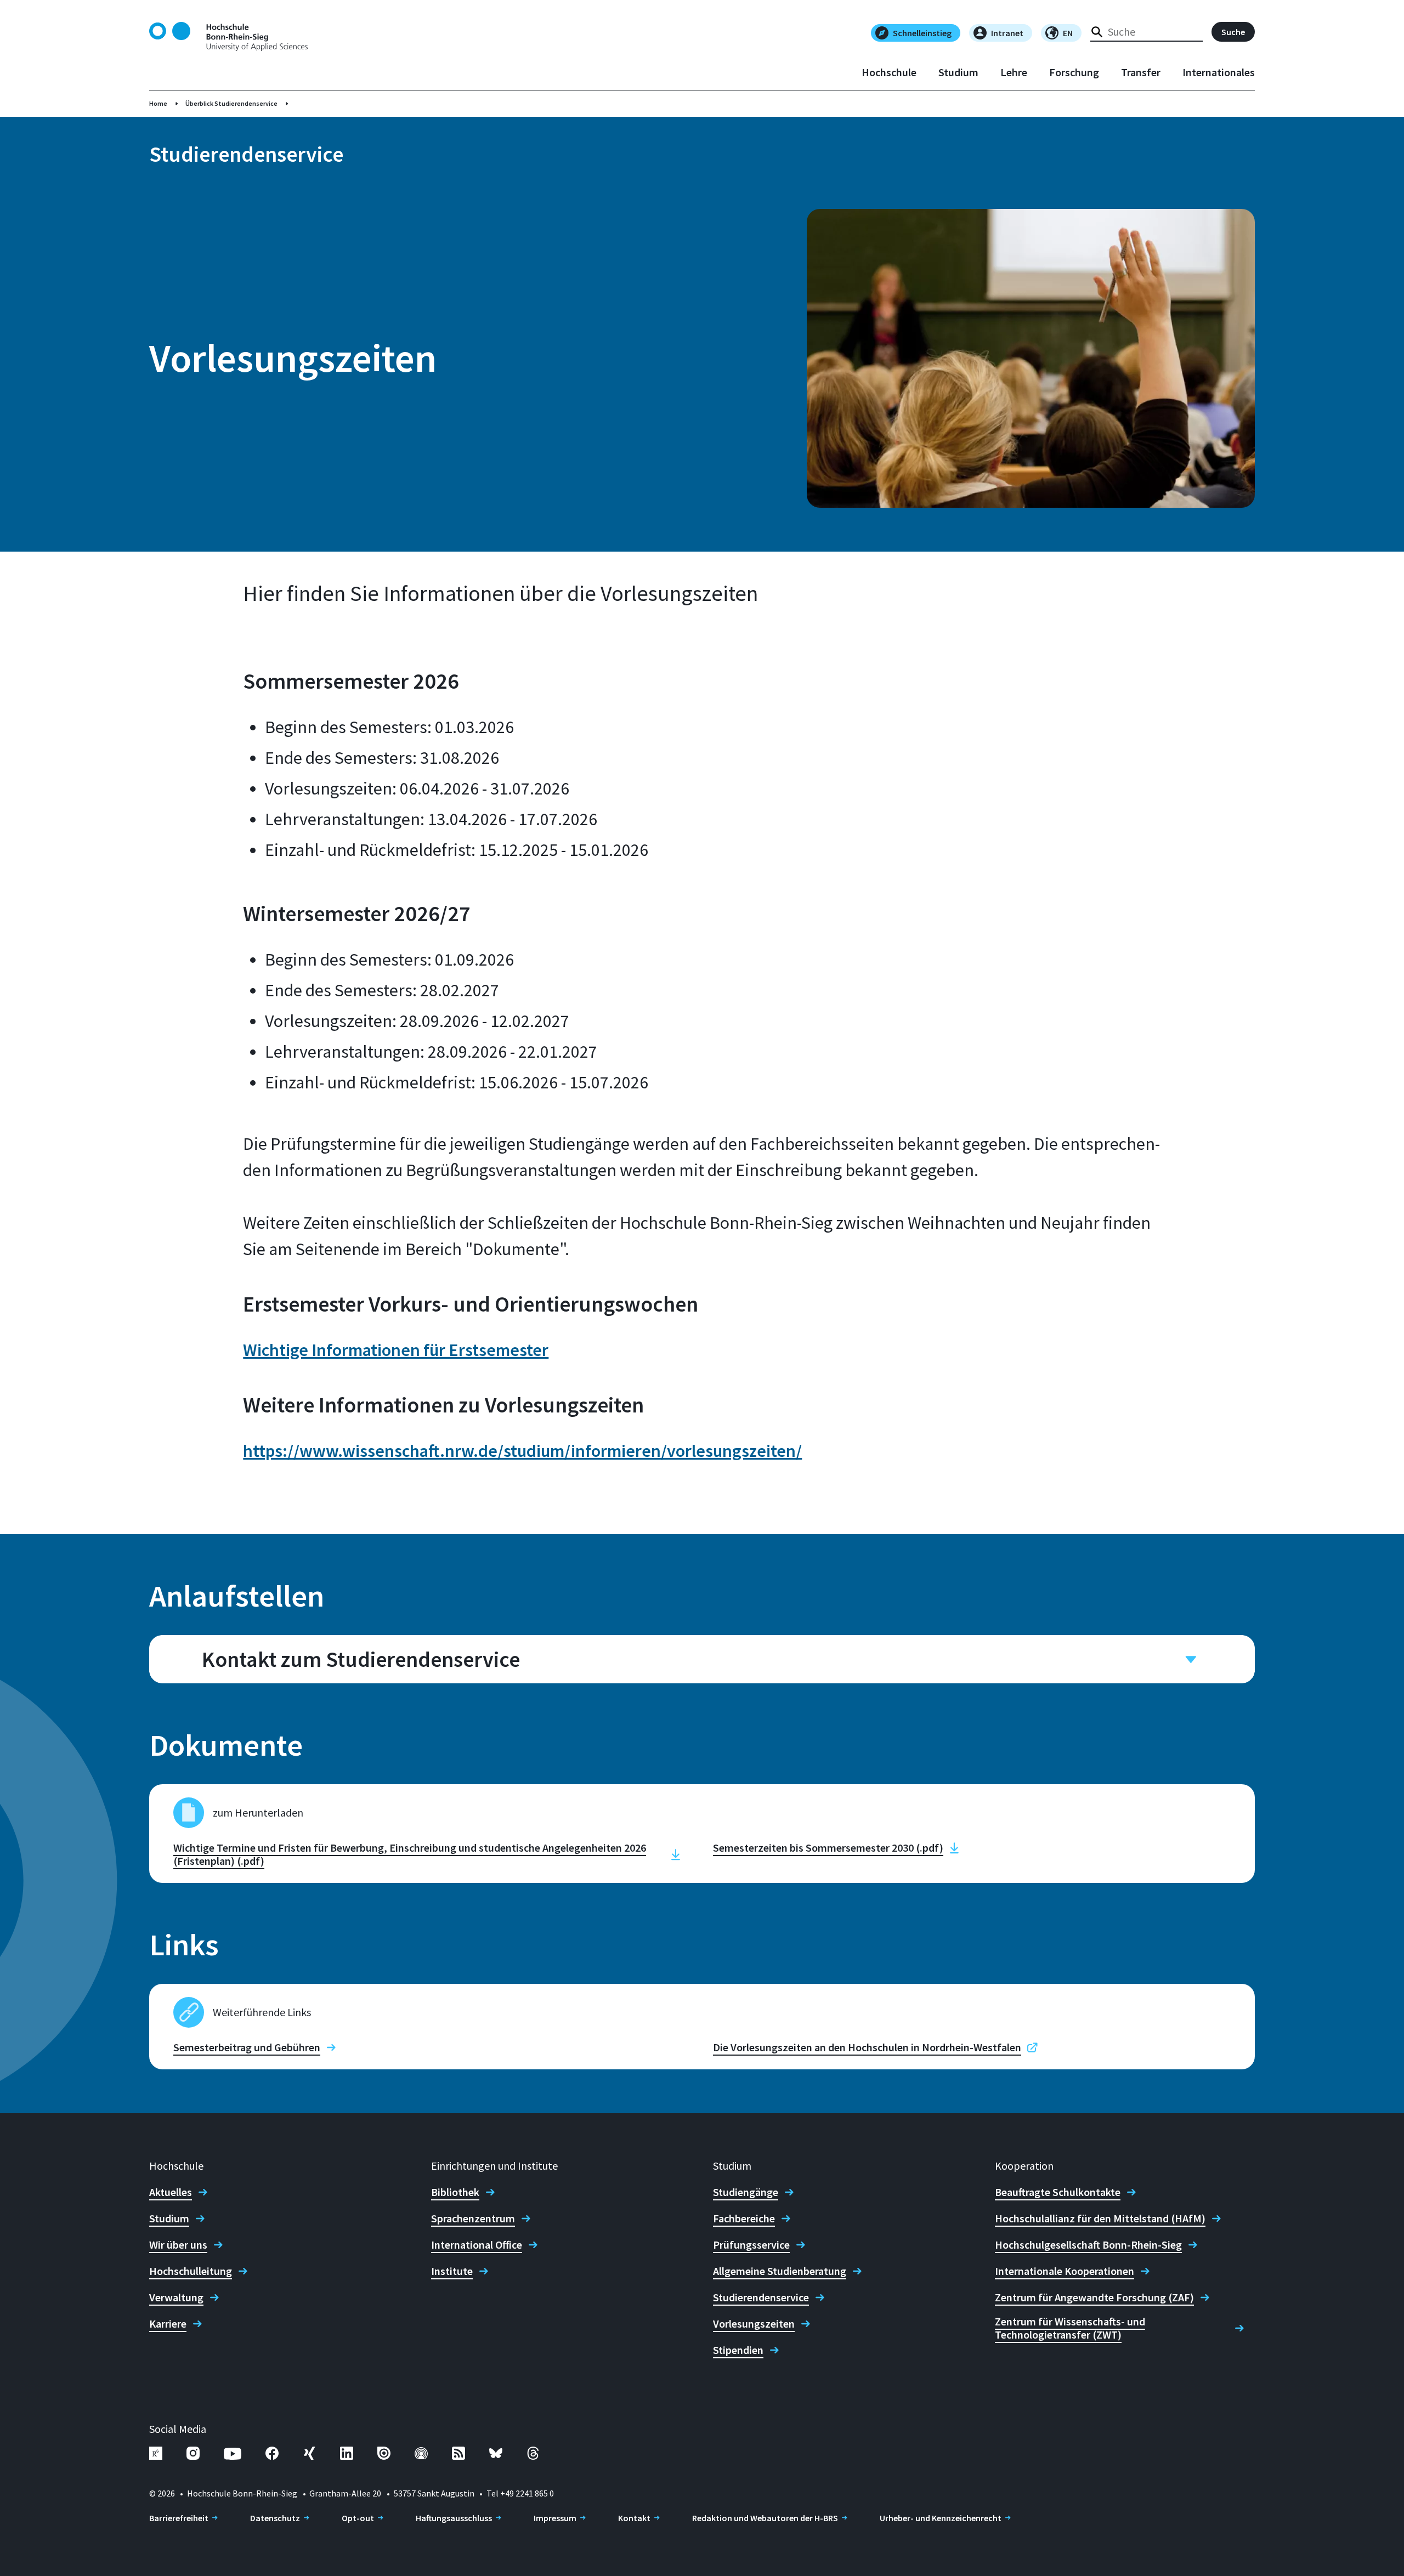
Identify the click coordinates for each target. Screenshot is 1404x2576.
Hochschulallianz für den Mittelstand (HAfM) (1100, 2218)
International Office (477, 2245)
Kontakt (634, 2518)
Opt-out (358, 2518)
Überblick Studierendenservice (231, 103)
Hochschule (889, 72)
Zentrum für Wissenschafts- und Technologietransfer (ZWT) (1070, 2328)
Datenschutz (275, 2518)
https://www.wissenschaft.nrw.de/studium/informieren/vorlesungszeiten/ (522, 1451)
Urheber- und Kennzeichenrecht (941, 2518)
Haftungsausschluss (454, 2518)
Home (158, 103)
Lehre (1014, 72)
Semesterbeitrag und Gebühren (247, 2047)
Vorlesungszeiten (754, 2324)
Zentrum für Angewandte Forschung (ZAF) (1094, 2297)
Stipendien (738, 2350)
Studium (958, 72)
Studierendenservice (761, 2297)
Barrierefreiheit (179, 2518)
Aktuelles (171, 2192)
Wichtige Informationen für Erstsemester (396, 1350)
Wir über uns (178, 2245)
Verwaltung (176, 2297)
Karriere (168, 2324)
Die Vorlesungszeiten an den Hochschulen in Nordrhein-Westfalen (867, 2047)
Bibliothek (455, 2192)
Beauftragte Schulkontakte (1058, 2192)
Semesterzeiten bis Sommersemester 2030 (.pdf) (828, 1848)
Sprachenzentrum (473, 2218)
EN (1068, 33)
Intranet (1007, 33)
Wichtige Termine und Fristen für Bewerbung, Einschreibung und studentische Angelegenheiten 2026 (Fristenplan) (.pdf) (410, 1854)
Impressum (555, 2518)
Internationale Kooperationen (1065, 2271)
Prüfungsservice (751, 2245)
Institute (452, 2271)
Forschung (1074, 72)
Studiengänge (746, 2192)
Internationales (1219, 72)
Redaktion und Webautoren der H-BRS (765, 2518)
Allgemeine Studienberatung (780, 2271)
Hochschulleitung (191, 2271)
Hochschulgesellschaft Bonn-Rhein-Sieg (1088, 2245)
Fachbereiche (744, 2218)
